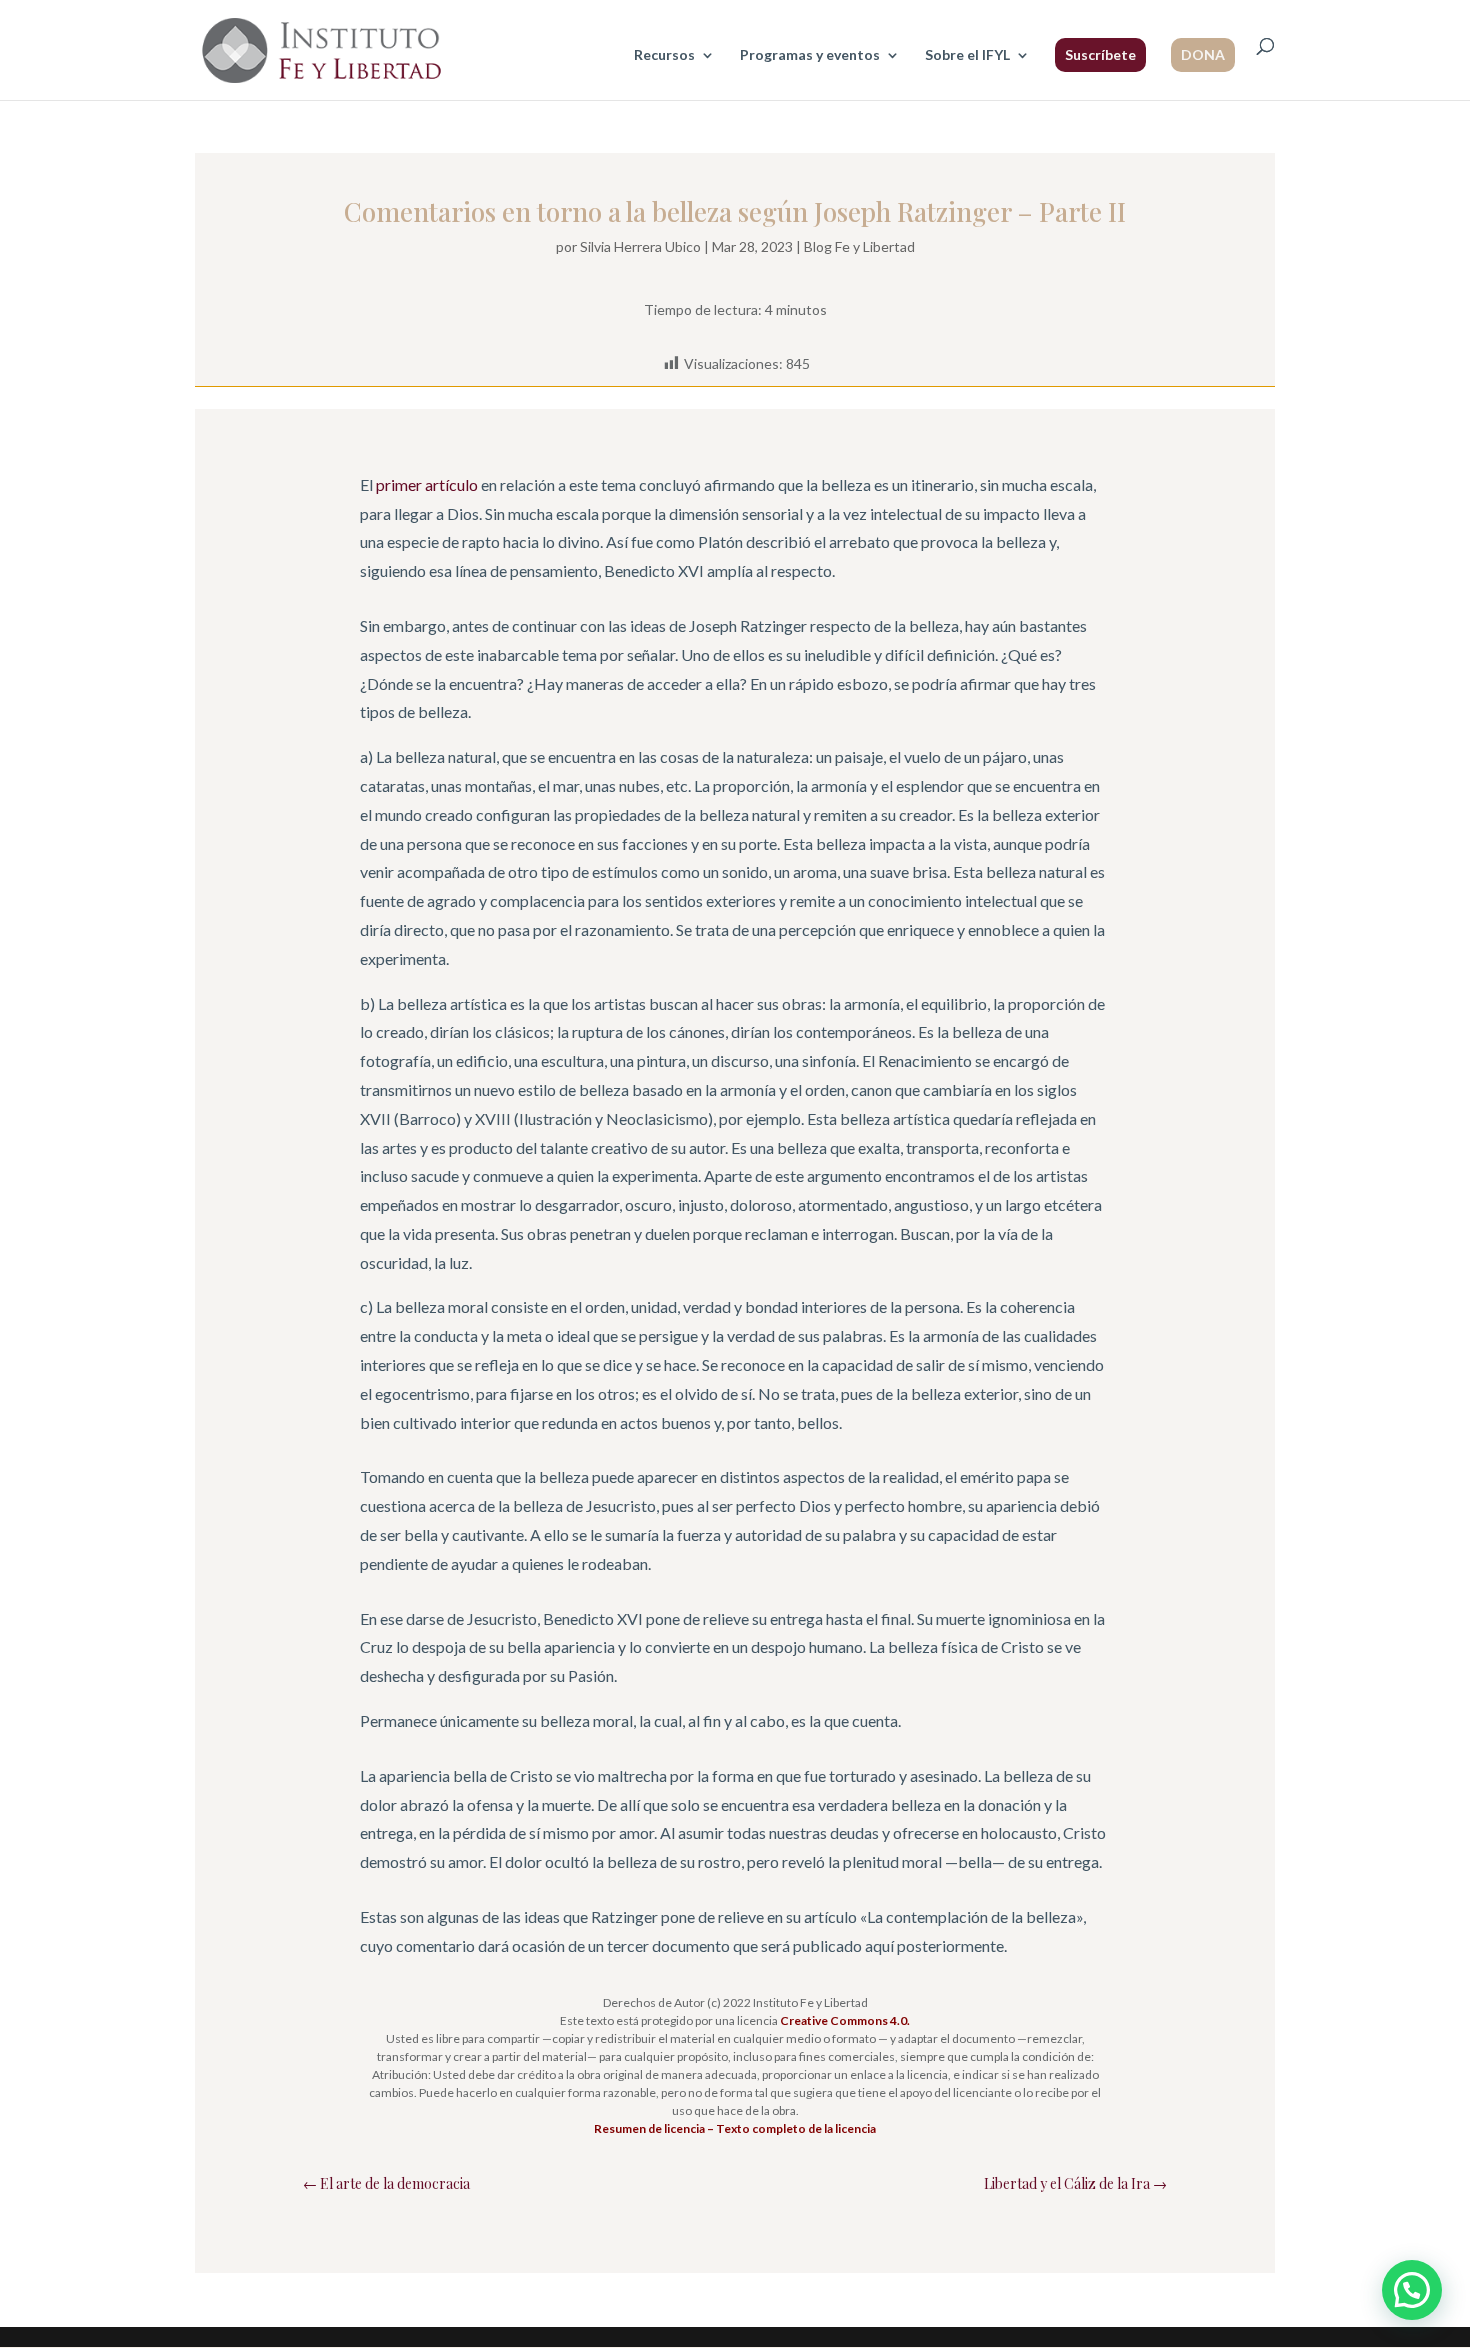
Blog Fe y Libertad (859, 246)
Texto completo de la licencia (796, 2128)
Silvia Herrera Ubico (640, 246)
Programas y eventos (810, 55)
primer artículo (427, 484)
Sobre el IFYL (967, 55)
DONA (1203, 54)
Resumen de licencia (649, 2128)
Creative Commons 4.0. (845, 2020)
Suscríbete (1100, 54)
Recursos (664, 55)
